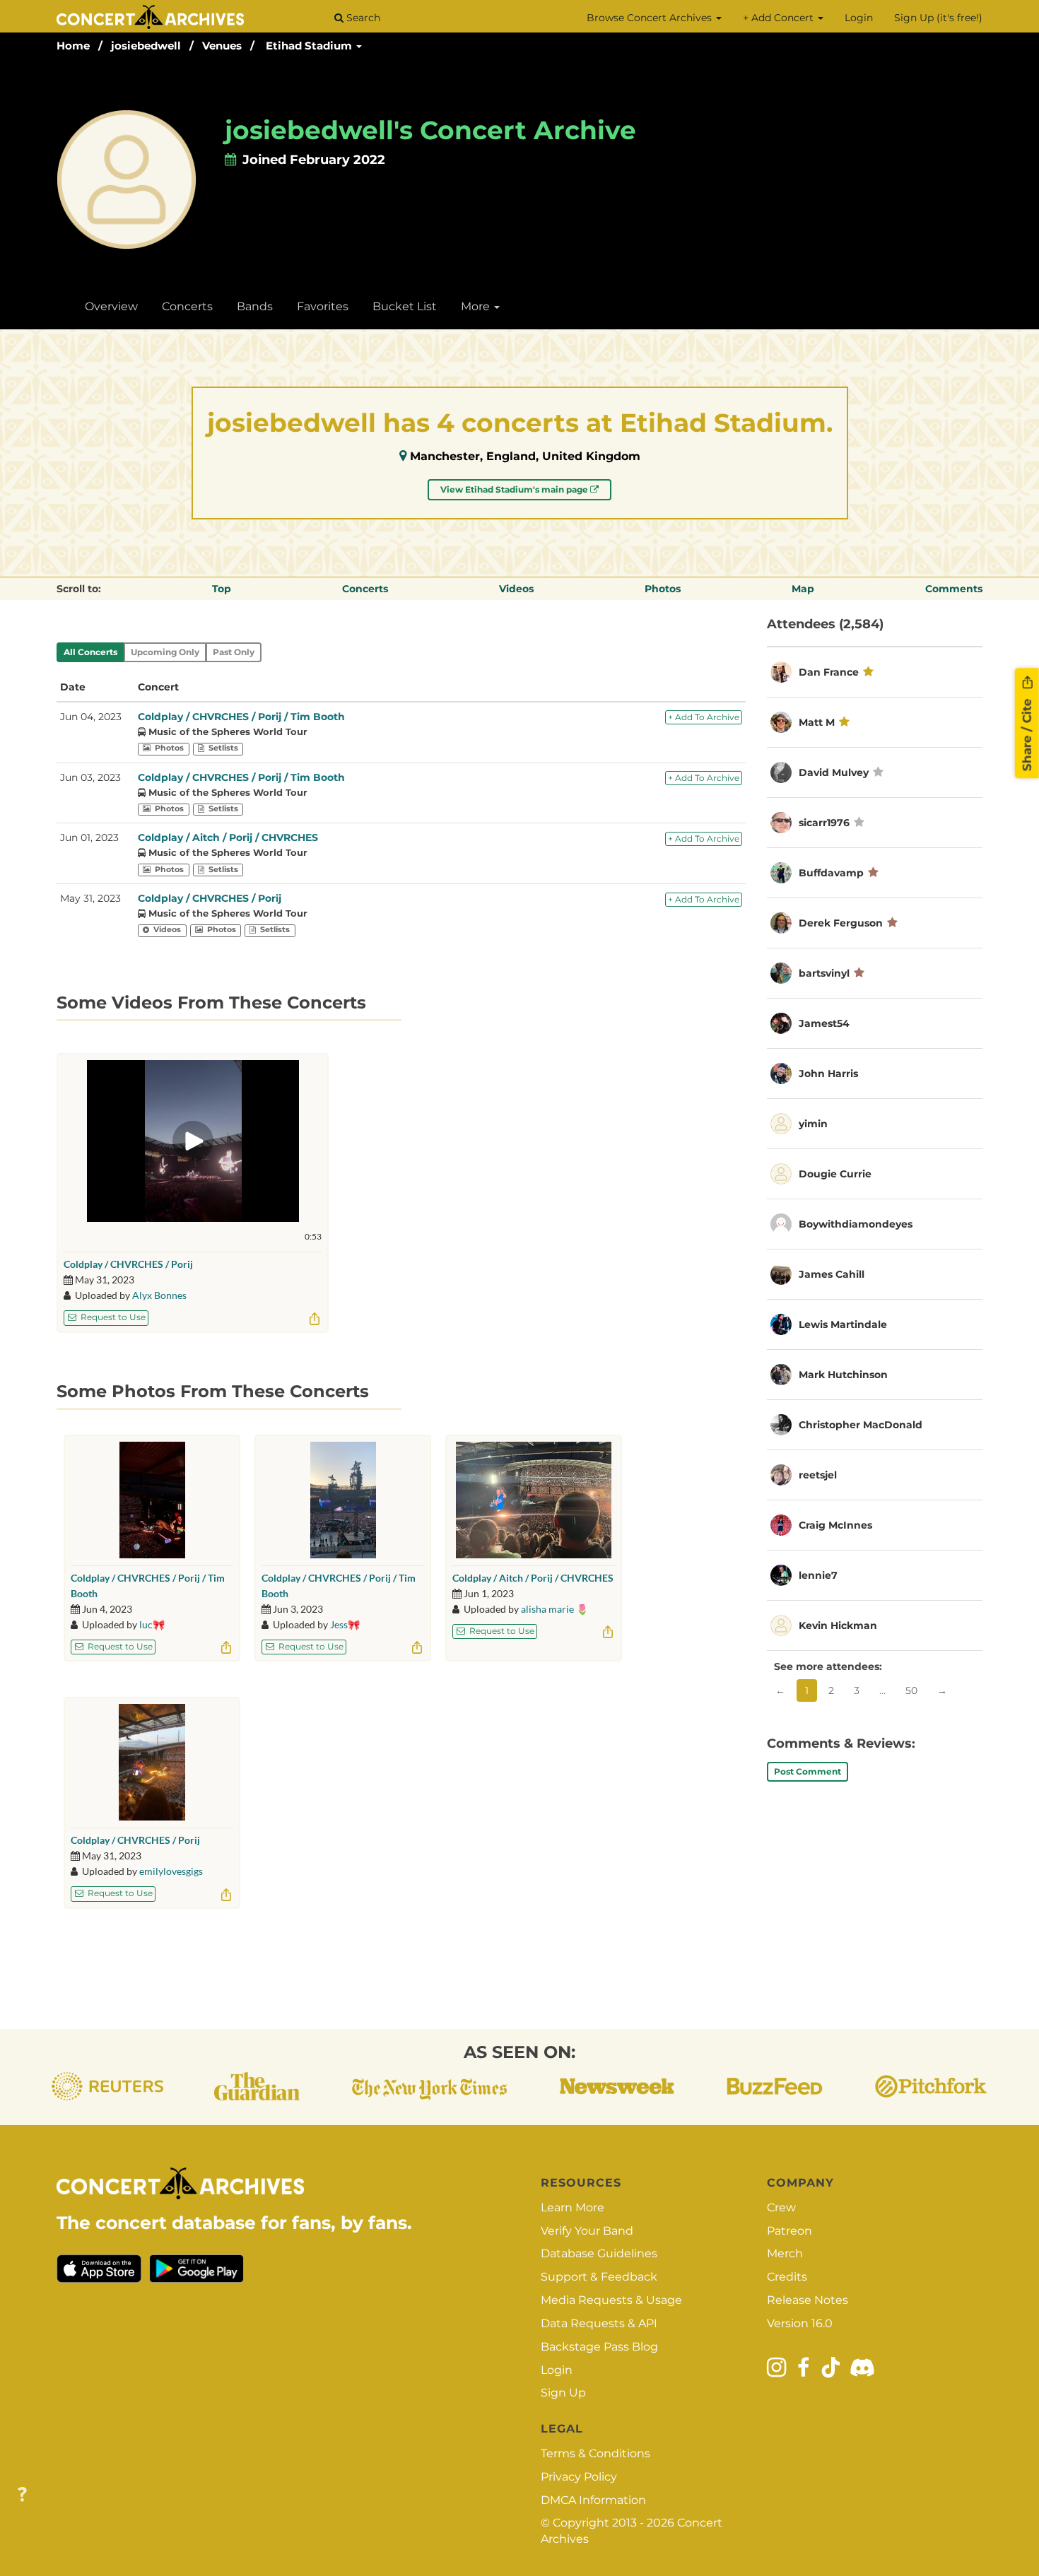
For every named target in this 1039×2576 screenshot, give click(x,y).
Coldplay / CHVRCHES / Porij (210, 898)
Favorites (323, 306)
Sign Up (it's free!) (938, 18)
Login (859, 18)
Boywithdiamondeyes (856, 1224)
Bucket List (405, 306)
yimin (813, 1124)
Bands (255, 306)
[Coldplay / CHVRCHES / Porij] (152, 1762)
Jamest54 (824, 1023)
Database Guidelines (599, 2253)
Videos (516, 589)
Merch (785, 2253)
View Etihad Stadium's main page (515, 489)
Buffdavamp (831, 873)
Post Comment (808, 1771)
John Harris (828, 1074)
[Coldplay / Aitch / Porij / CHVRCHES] (534, 1500)
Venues (222, 46)
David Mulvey (834, 772)
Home (73, 46)
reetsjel (818, 1475)
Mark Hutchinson (843, 1375)
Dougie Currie (835, 1174)
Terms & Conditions (595, 2453)
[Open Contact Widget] (22, 2495)
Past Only (234, 652)
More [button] (477, 306)
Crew (781, 2207)
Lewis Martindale (843, 1324)
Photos (663, 589)
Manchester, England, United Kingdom (525, 456)
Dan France (829, 672)
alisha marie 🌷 (554, 1609)
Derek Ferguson (841, 923)
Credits (787, 2277)
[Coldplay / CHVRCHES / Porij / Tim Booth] (152, 1500)
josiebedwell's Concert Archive (430, 130)
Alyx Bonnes (159, 1295)
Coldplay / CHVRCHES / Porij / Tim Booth (241, 717)
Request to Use (112, 1317)
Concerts (187, 306)
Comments (954, 589)
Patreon (789, 2231)
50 (911, 1690)
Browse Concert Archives (651, 18)
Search (362, 18)
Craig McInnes (835, 1525)
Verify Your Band (587, 2231)
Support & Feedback (599, 2277)
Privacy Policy (579, 2477)
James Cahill (832, 1274)
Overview (111, 306)
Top (222, 589)
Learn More (573, 2207)
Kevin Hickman (838, 1625)
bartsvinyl (824, 973)
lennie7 (818, 1575)
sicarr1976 (824, 823)
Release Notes (808, 2300)
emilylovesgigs (171, 1871)
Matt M (817, 722)
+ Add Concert (780, 18)
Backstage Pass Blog (599, 2347)
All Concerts (90, 652)
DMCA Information (593, 2500)
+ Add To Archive (704, 717)
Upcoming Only (165, 652)
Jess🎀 (345, 1624)
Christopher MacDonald (861, 1425)
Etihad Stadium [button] (310, 46)
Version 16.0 (800, 2323)
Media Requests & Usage (611, 2300)
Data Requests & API (599, 2323)
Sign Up (563, 2393)
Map (803, 589)
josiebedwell (146, 46)
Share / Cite (1027, 734)
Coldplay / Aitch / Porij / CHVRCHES (228, 837)
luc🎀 (152, 1624)
